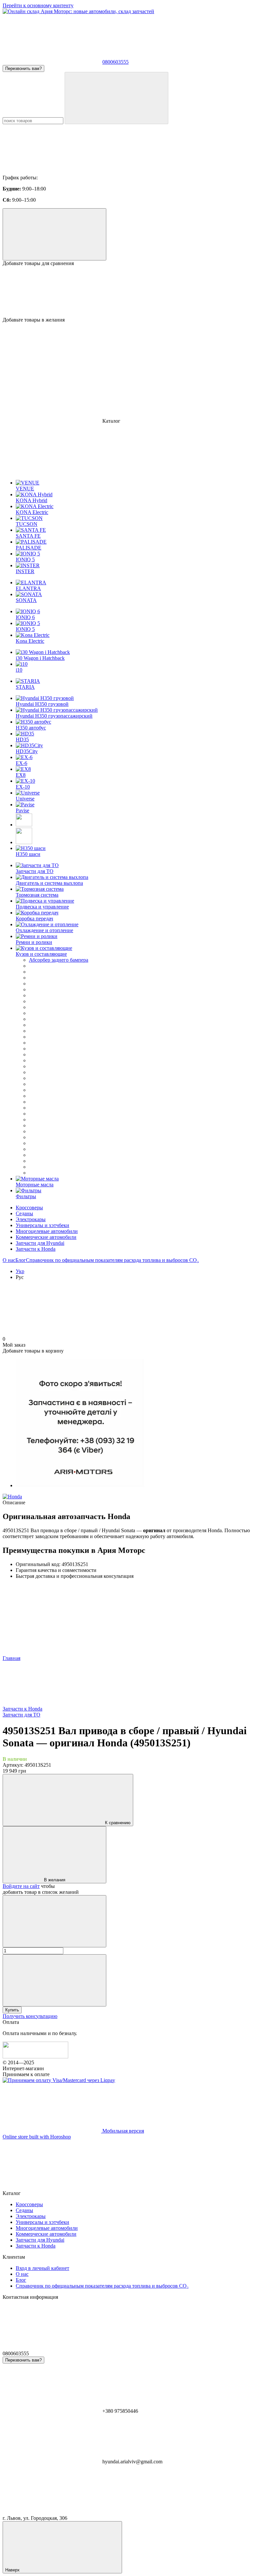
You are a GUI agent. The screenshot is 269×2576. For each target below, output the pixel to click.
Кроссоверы (29, 1208)
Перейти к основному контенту (38, 5)
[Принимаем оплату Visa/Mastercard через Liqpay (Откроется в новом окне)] (59, 2080)
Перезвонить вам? (23, 68)
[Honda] (12, 1497)
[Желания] (134, 292)
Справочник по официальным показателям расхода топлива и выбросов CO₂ (112, 1260)
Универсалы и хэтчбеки (42, 1225)
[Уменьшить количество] (54, 1921)
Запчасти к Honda (36, 1249)
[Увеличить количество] (54, 1980)
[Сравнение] (54, 234)
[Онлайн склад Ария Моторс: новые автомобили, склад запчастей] (35, 2057)
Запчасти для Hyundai (40, 1243)
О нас (9, 1260)
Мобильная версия (123, 2131)
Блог (21, 1260)
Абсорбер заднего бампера (59, 960)
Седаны (24, 1213)
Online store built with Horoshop (37, 2137)
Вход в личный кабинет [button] (42, 2268)
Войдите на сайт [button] (21, 1886)
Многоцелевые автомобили (47, 1231)
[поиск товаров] (116, 98)
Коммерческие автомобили (46, 1237)
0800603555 (115, 62)
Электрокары (31, 1219)
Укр (20, 1271)
